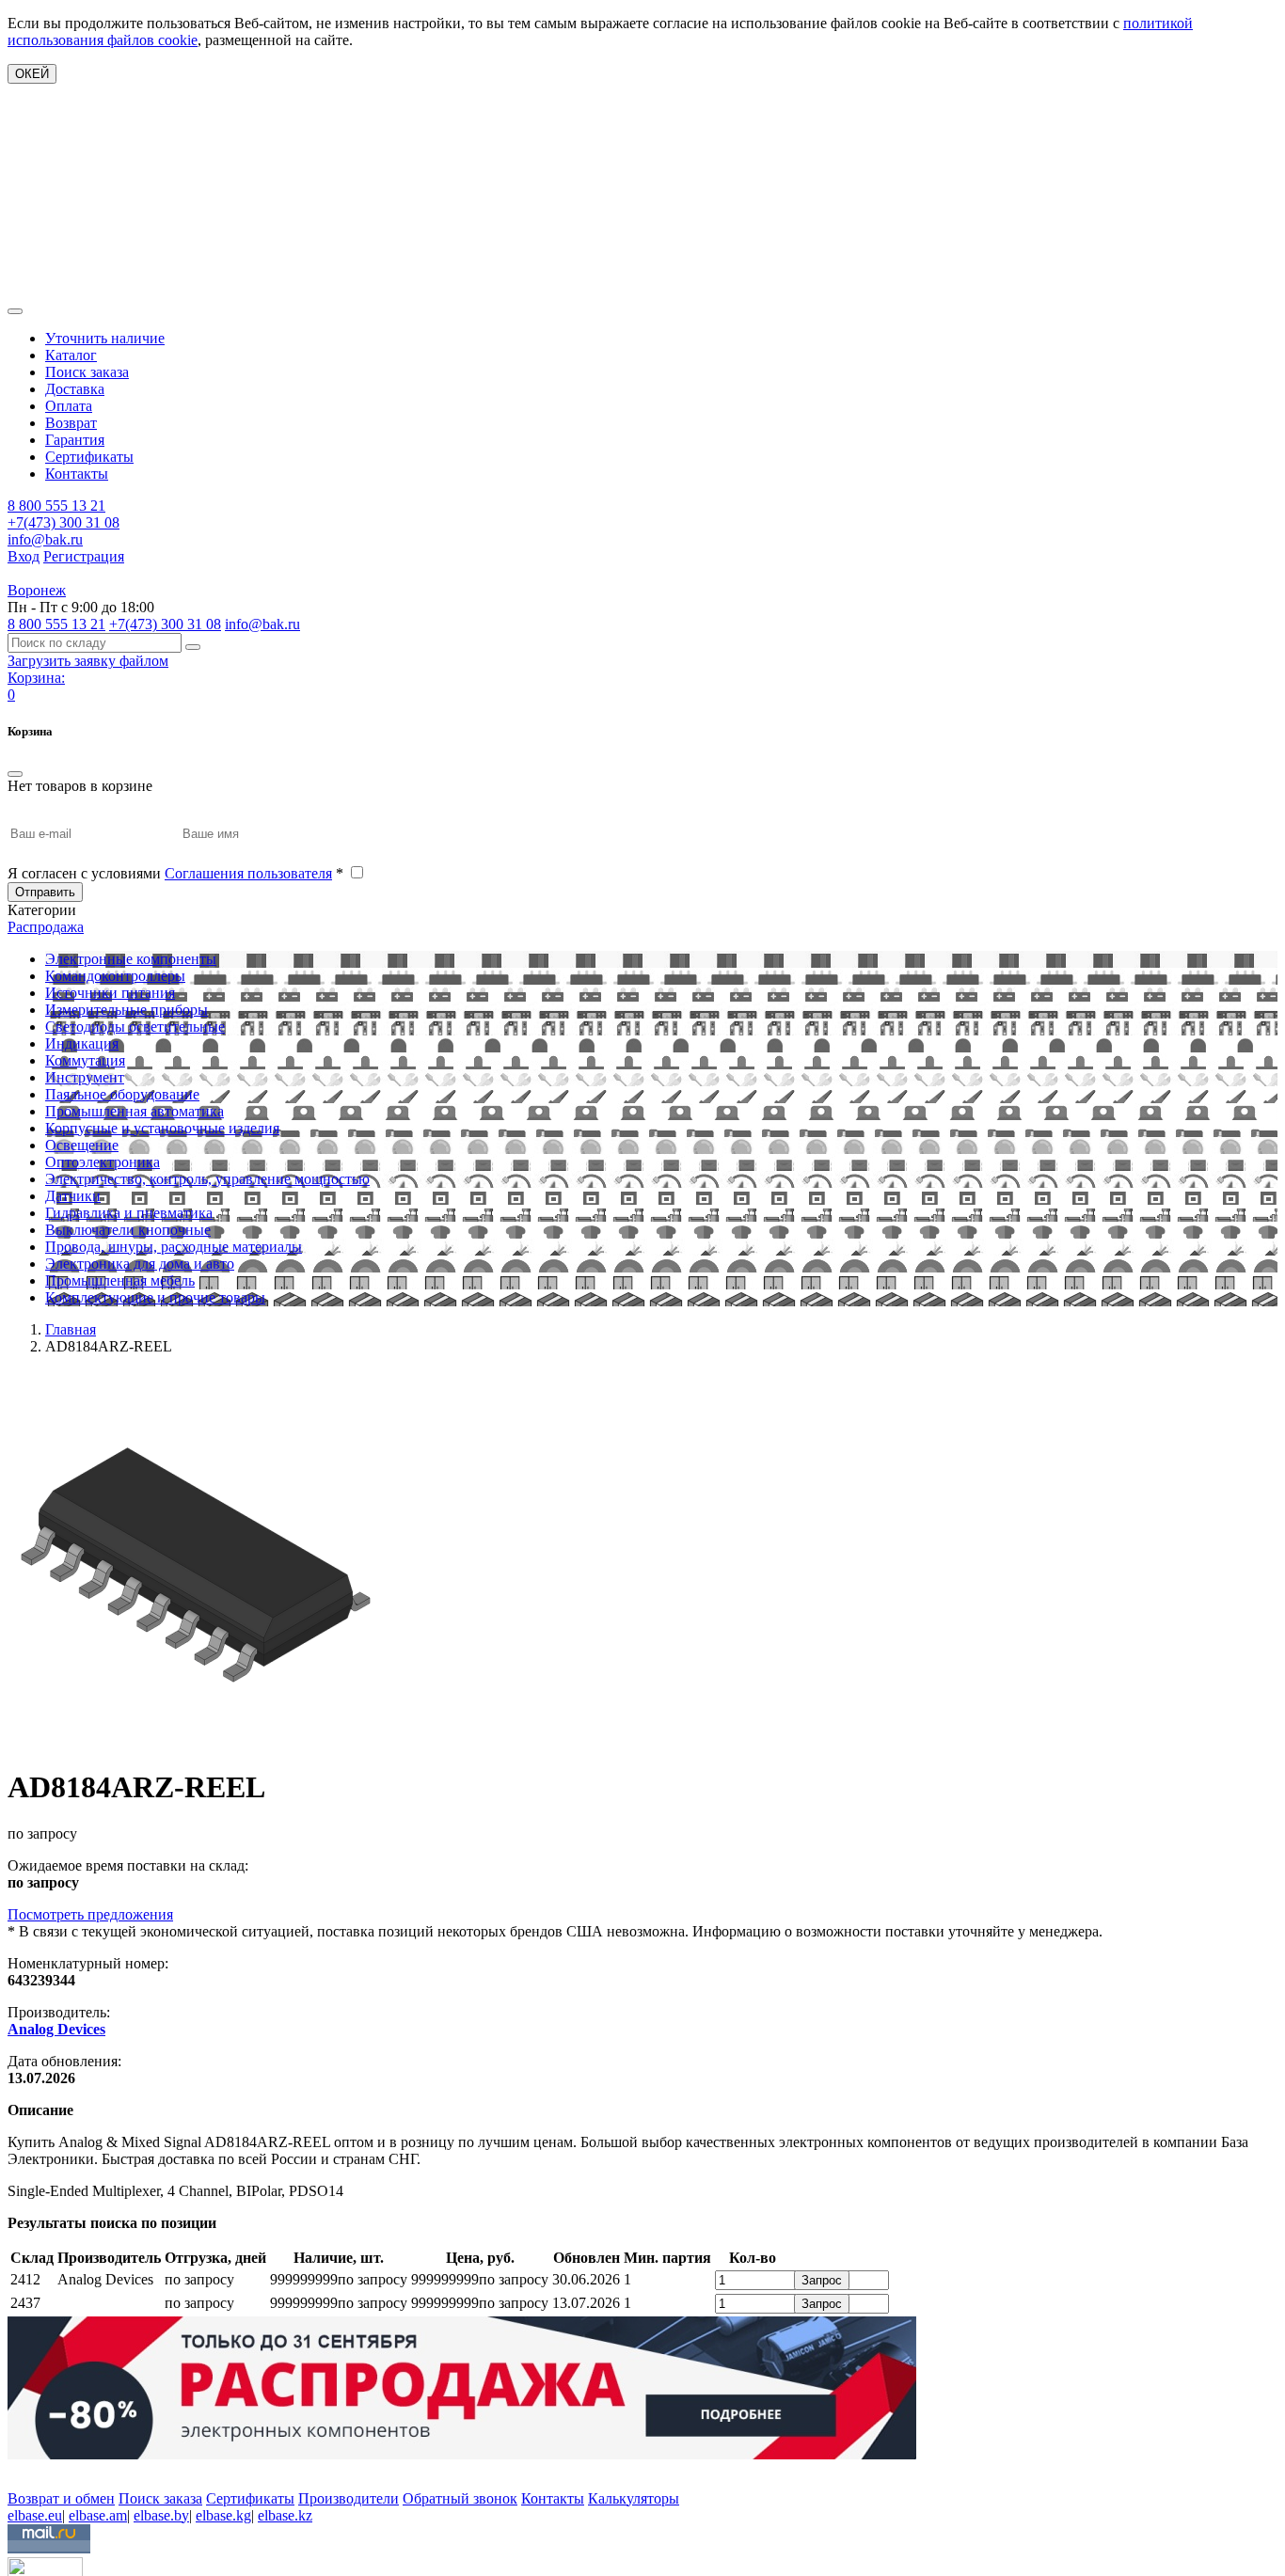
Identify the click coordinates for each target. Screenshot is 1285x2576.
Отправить (45, 892)
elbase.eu (35, 2515)
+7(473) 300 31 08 (63, 522)
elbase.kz (285, 2515)
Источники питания (110, 993)
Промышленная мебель (120, 1280)
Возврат (71, 423)
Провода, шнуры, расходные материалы (174, 1247)
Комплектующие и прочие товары (155, 1297)
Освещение (82, 1145)
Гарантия (75, 440)
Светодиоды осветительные (135, 1027)
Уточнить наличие (105, 338)
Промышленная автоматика (135, 1111)
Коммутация (85, 1060)
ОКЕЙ (32, 74)
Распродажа (46, 927)
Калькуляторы (634, 2498)
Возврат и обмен (61, 2498)
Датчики (73, 1196)
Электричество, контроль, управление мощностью (207, 1179)
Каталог (71, 355)
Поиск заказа (87, 372)
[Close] (15, 774)
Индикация (82, 1043)
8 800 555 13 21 (56, 506)
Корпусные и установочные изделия (162, 1128)
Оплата (69, 406)
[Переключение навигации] (15, 311)
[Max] (21, 2471)
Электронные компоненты (131, 959)
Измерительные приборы (127, 1010)
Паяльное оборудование (122, 1094)
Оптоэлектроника (103, 1162)
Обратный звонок (460, 2498)
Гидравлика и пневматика (129, 1213)
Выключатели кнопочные (128, 1230)
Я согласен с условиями (175, 873)
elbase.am (98, 2515)
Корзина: (36, 678)
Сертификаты (89, 457)
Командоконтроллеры (115, 976)
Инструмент (85, 1077)
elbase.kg (223, 2515)
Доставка (75, 389)
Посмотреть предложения (90, 1914)
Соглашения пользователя (248, 873)
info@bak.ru (45, 539)
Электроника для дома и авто (140, 1264)
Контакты (77, 474)
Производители (349, 2498)
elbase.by (161, 2515)
